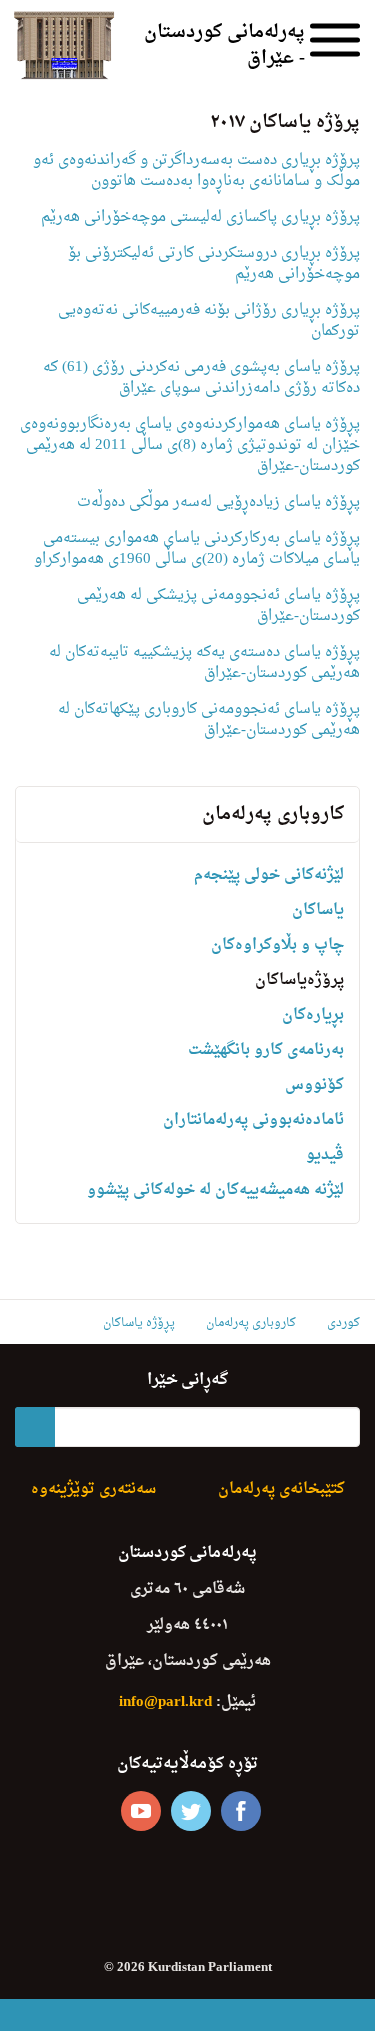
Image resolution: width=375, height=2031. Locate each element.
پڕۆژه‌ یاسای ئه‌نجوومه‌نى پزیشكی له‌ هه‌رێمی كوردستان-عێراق (218, 606)
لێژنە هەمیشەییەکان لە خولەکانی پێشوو (215, 1190)
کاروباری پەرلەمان (273, 814)
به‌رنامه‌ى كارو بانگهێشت (266, 1050)
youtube (141, 1811)
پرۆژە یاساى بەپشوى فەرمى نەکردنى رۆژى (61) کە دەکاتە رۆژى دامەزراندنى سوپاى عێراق (201, 378)
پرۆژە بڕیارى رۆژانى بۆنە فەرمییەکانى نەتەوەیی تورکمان (209, 321)
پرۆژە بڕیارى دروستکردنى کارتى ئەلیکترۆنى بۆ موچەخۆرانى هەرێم (214, 264)
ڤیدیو (325, 1155)
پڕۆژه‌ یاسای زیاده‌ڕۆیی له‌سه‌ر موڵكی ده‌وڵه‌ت (218, 502)
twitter (191, 1811)
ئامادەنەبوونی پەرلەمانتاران (253, 1120)
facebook (241, 1811)
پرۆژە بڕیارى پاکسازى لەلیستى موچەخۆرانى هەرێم (200, 217)
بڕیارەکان (313, 1015)
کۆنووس (314, 1085)
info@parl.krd (165, 1702)
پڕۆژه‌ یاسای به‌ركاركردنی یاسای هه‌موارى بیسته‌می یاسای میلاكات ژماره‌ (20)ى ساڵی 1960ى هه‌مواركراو (197, 549)
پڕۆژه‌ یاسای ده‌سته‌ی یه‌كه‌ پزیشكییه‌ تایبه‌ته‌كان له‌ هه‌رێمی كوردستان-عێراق (204, 663)
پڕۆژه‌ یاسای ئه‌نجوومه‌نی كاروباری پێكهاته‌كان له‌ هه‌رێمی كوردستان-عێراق (209, 720)
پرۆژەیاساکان (299, 980)
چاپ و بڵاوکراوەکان (277, 945)
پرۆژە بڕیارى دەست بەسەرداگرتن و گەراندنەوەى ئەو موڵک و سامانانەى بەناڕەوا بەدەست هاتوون (196, 171)
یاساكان (318, 910)
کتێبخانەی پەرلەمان (281, 1489)
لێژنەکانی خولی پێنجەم (269, 875)
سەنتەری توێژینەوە (93, 1489)
